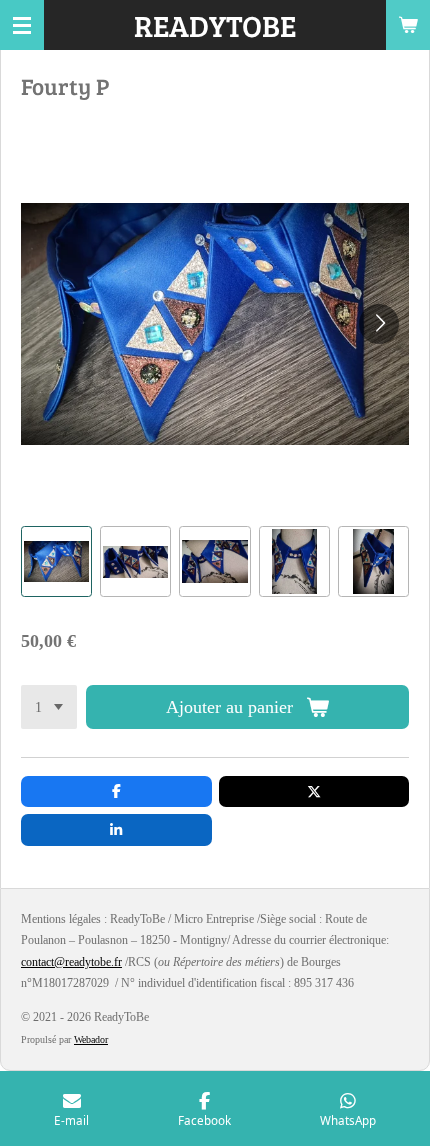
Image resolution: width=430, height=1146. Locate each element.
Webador (91, 1039)
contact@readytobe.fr (71, 962)
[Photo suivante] (379, 324)
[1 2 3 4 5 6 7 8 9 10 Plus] (49, 707)
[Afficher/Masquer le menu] (22, 25)
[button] (56, 561)
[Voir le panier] (408, 25)
